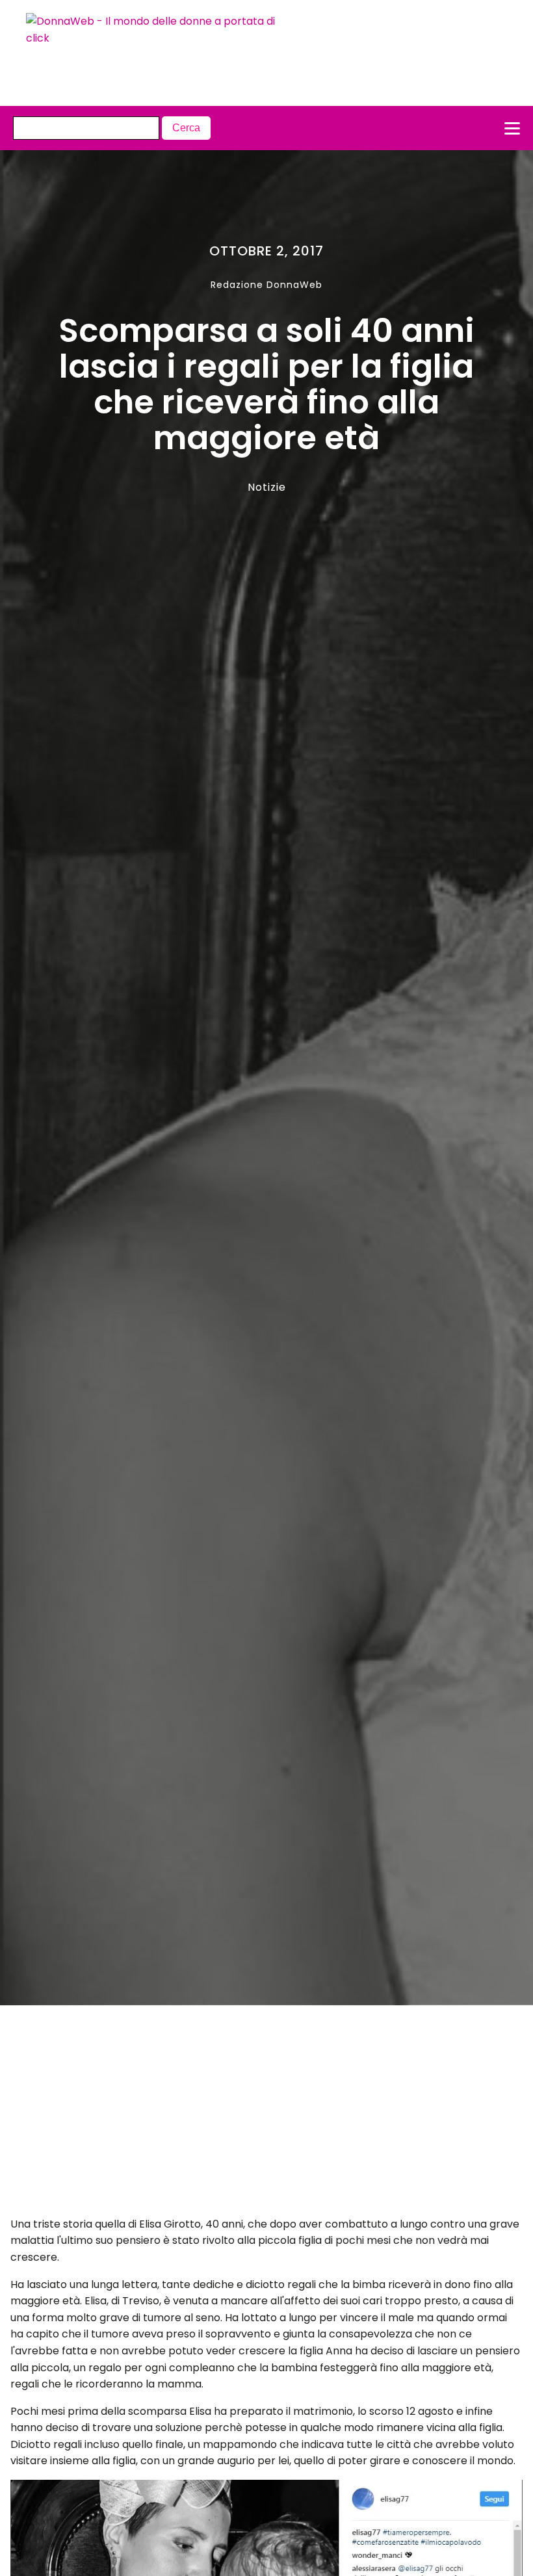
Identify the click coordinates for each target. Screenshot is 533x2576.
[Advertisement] (241, 2114)
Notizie (267, 487)
